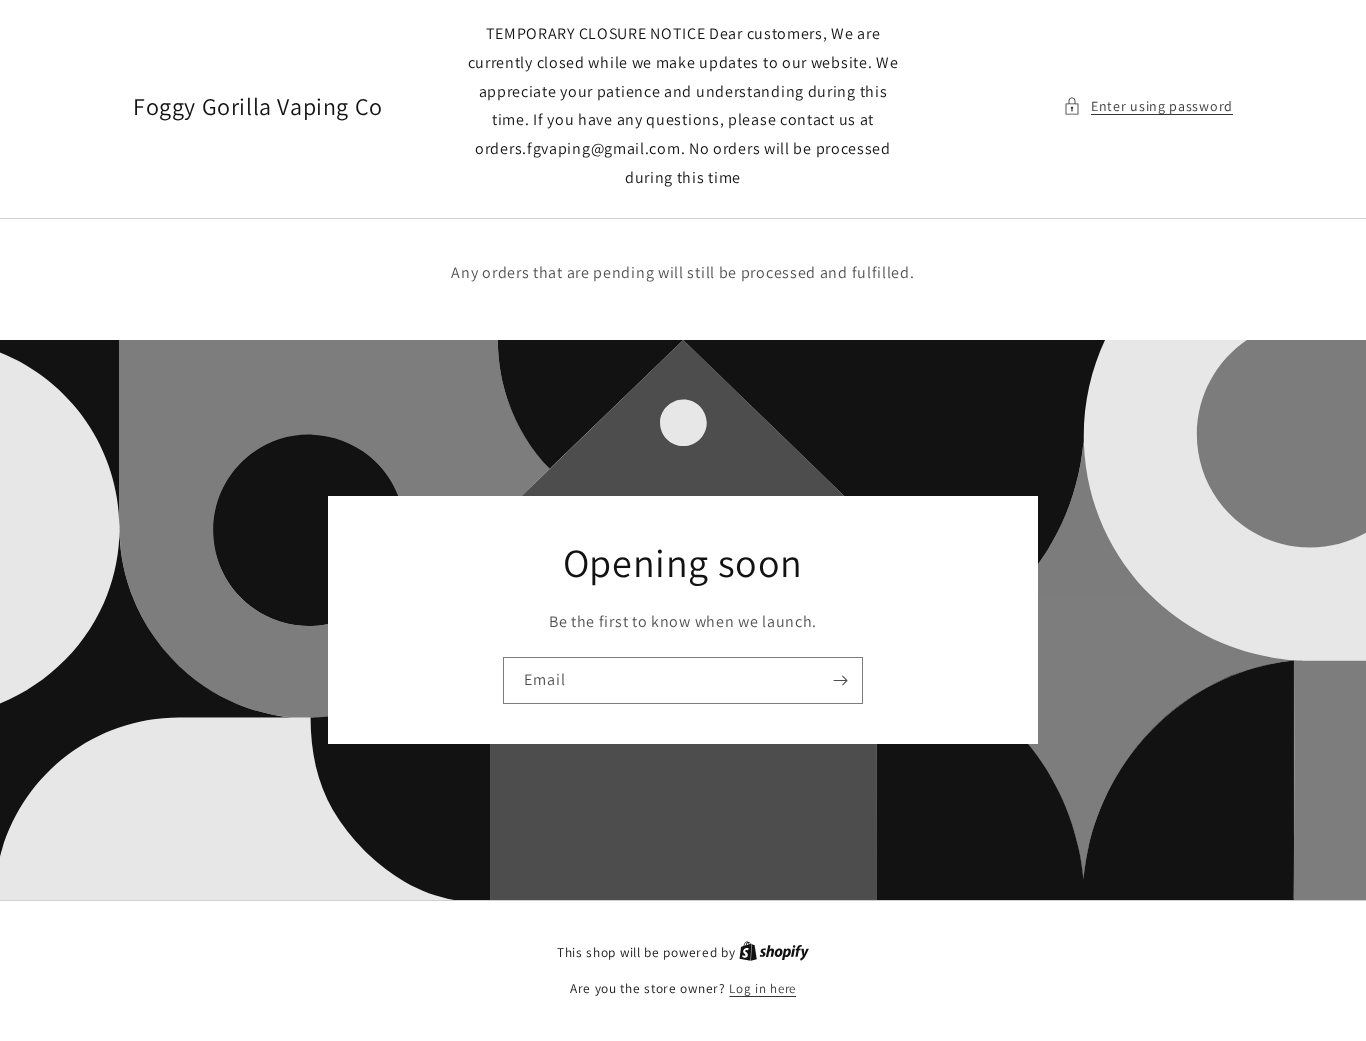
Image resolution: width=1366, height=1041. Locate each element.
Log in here (762, 988)
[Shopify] (774, 952)
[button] (1148, 106)
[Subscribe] (840, 679)
